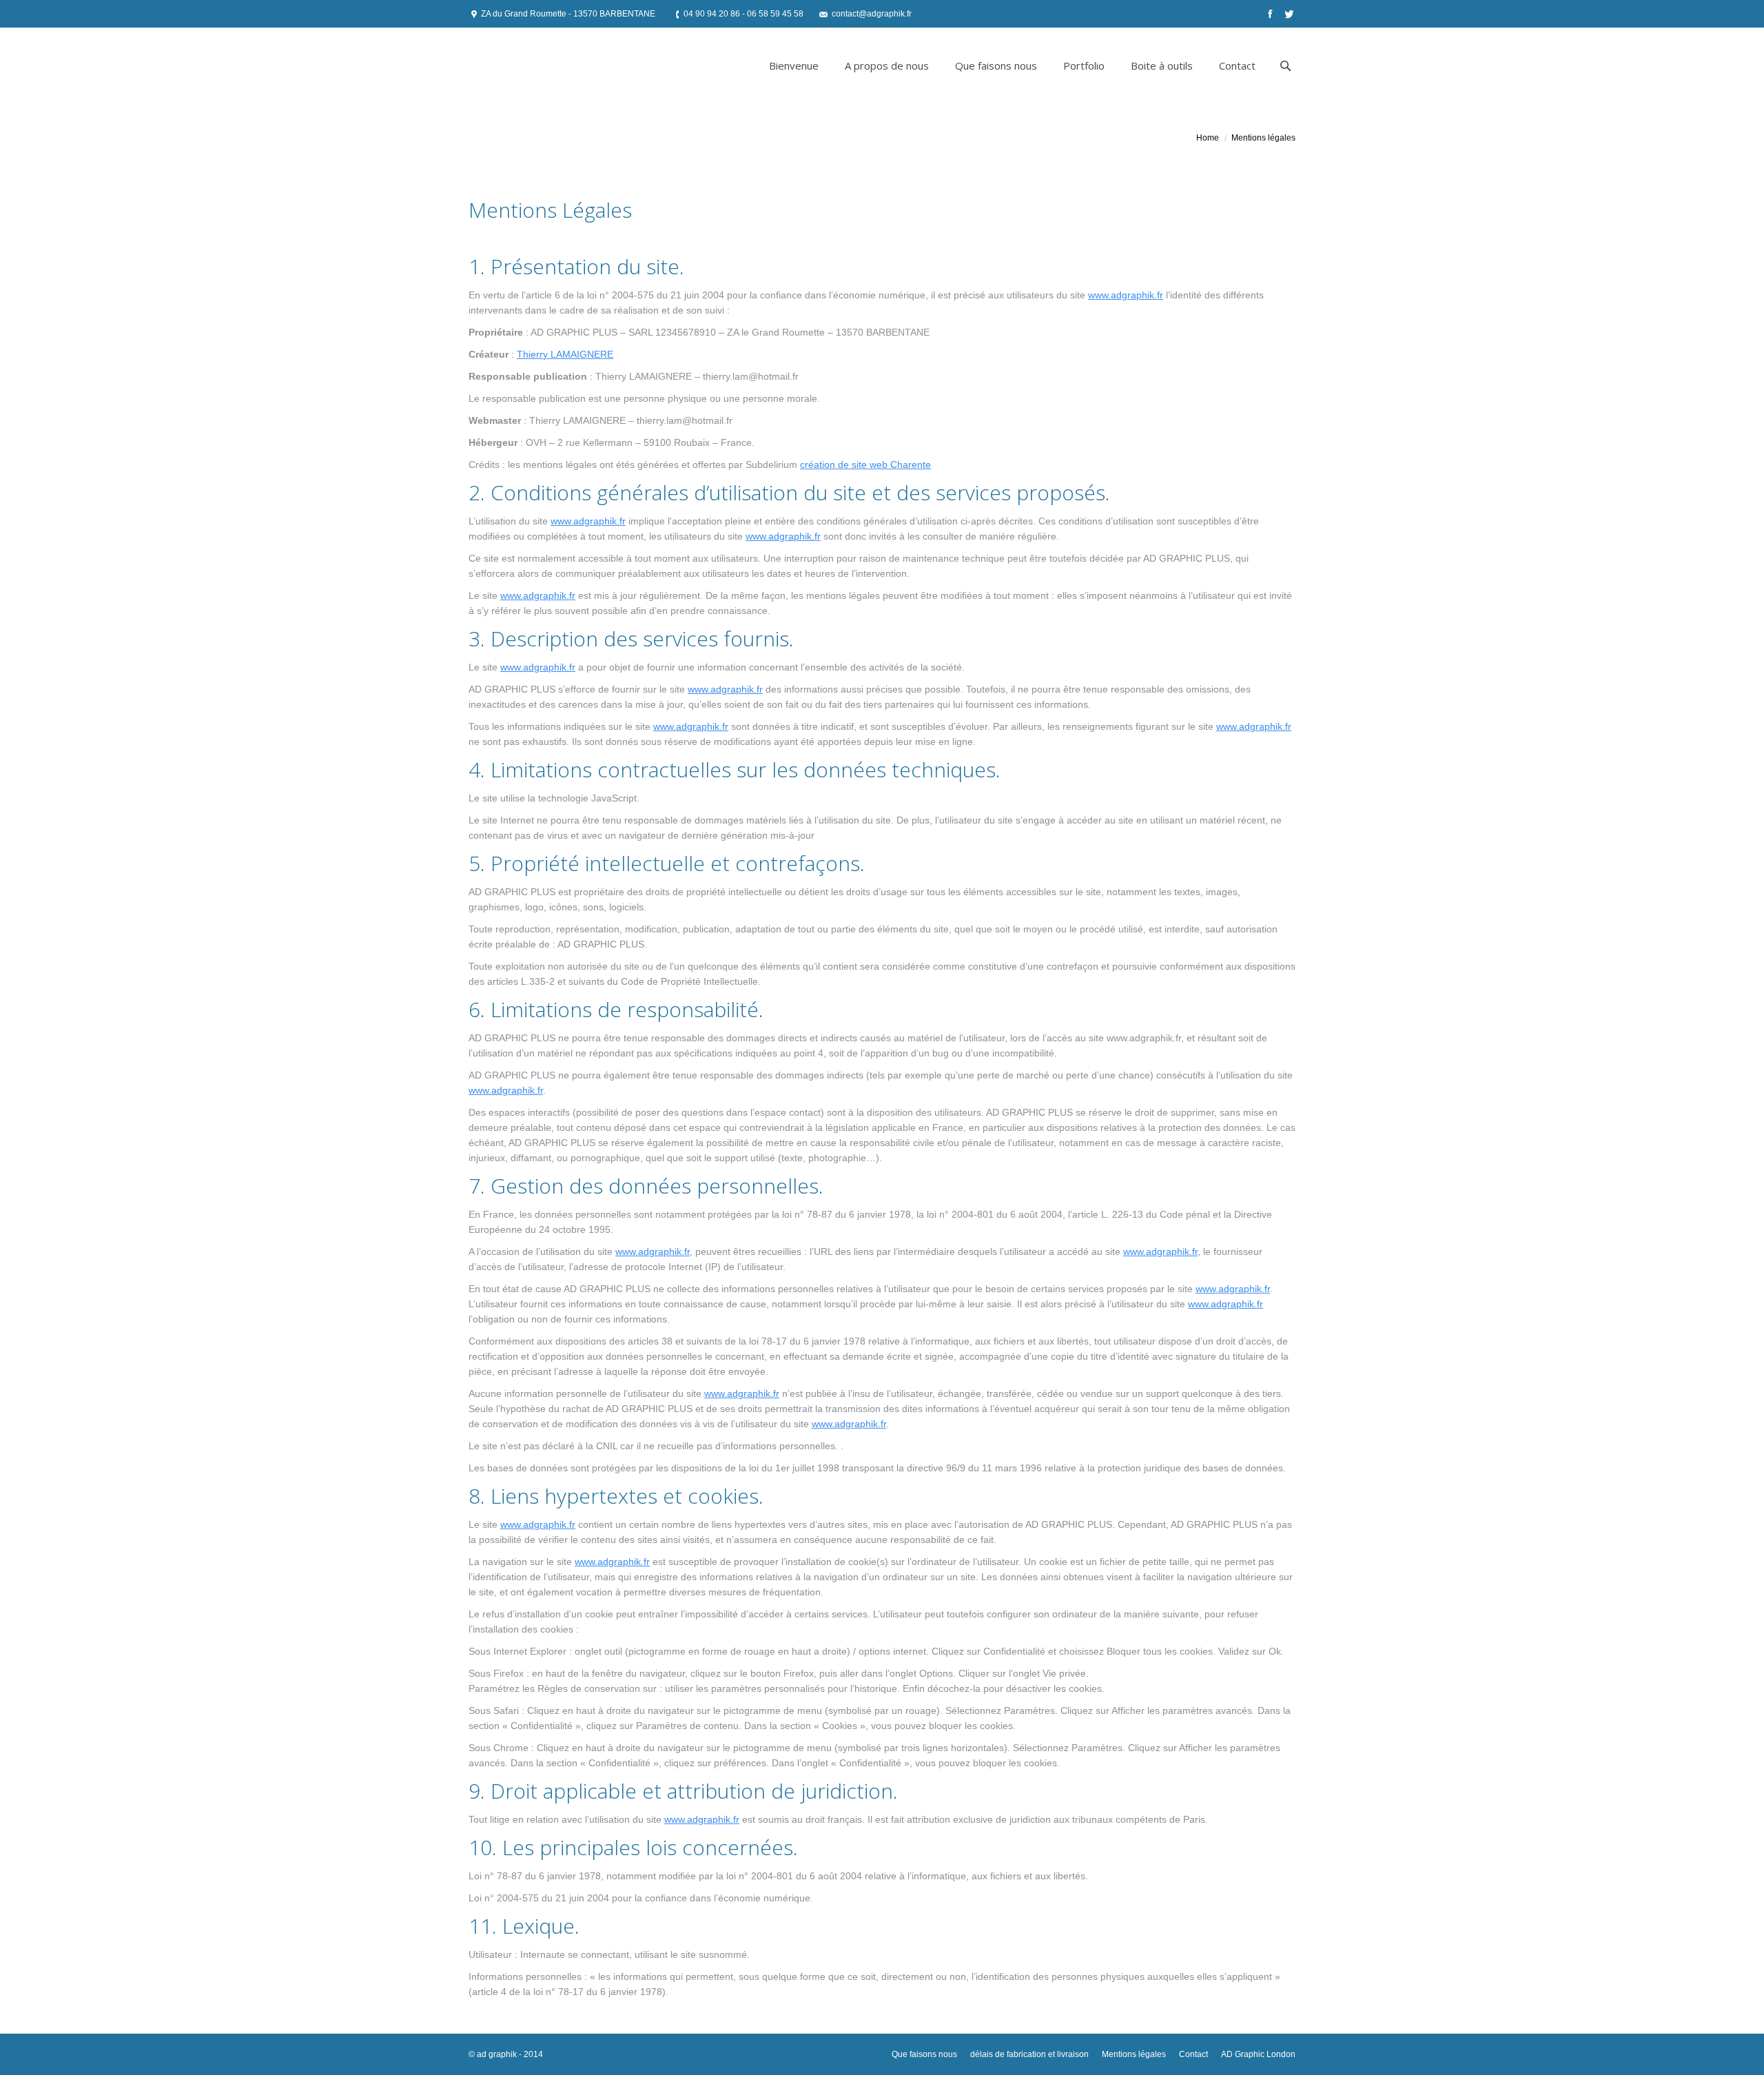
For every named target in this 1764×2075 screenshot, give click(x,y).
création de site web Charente (865, 464)
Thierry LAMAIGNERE (565, 354)
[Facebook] (1269, 14)
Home (1208, 138)
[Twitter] (1288, 14)
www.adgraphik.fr (1126, 295)
